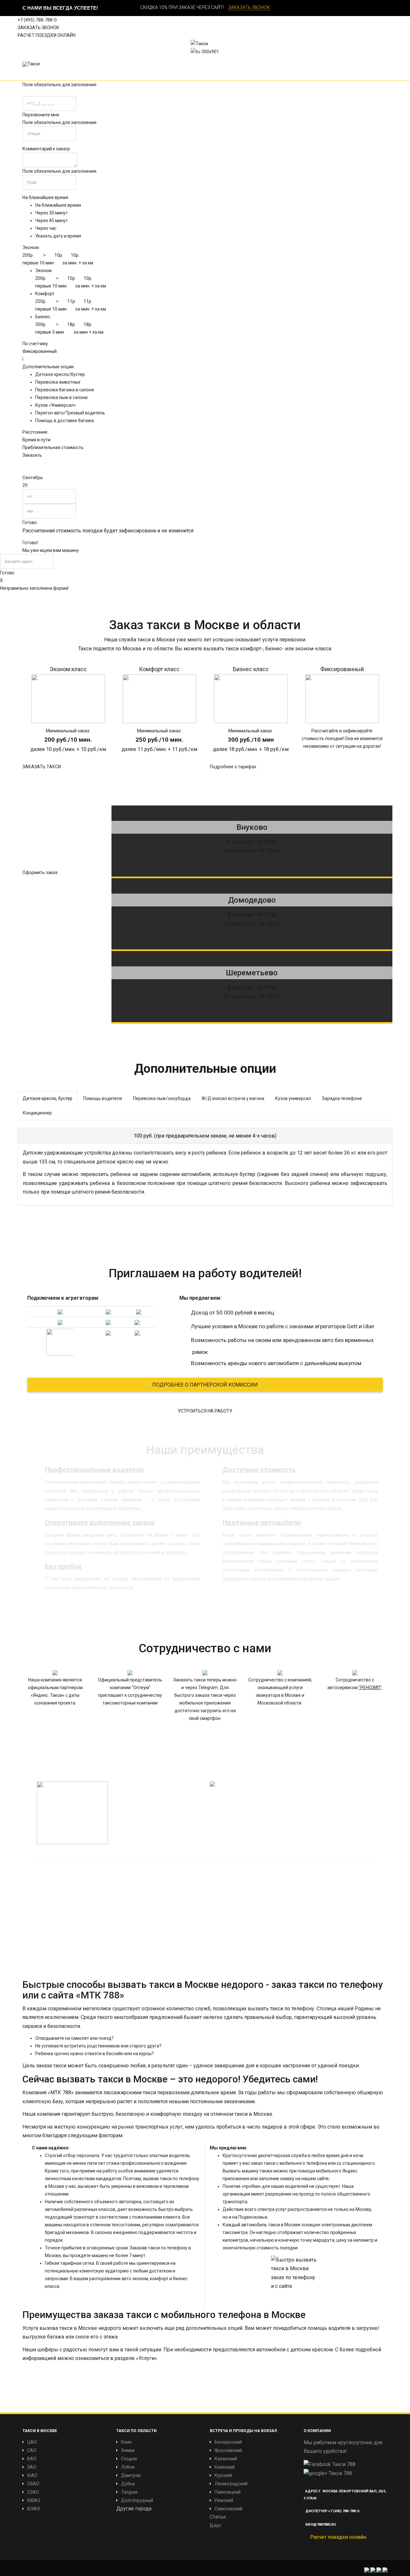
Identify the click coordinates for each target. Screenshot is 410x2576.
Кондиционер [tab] (37, 1113)
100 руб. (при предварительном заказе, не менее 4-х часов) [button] (205, 1136)
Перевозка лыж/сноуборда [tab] (162, 1098)
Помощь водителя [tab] (103, 1098)
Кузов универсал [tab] (293, 1098)
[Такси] (31, 64)
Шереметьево (252, 973)
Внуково (252, 827)
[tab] (205, 1136)
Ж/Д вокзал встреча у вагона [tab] (233, 1098)
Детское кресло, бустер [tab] (48, 1098)
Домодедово (252, 900)
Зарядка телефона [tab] (342, 1098)
